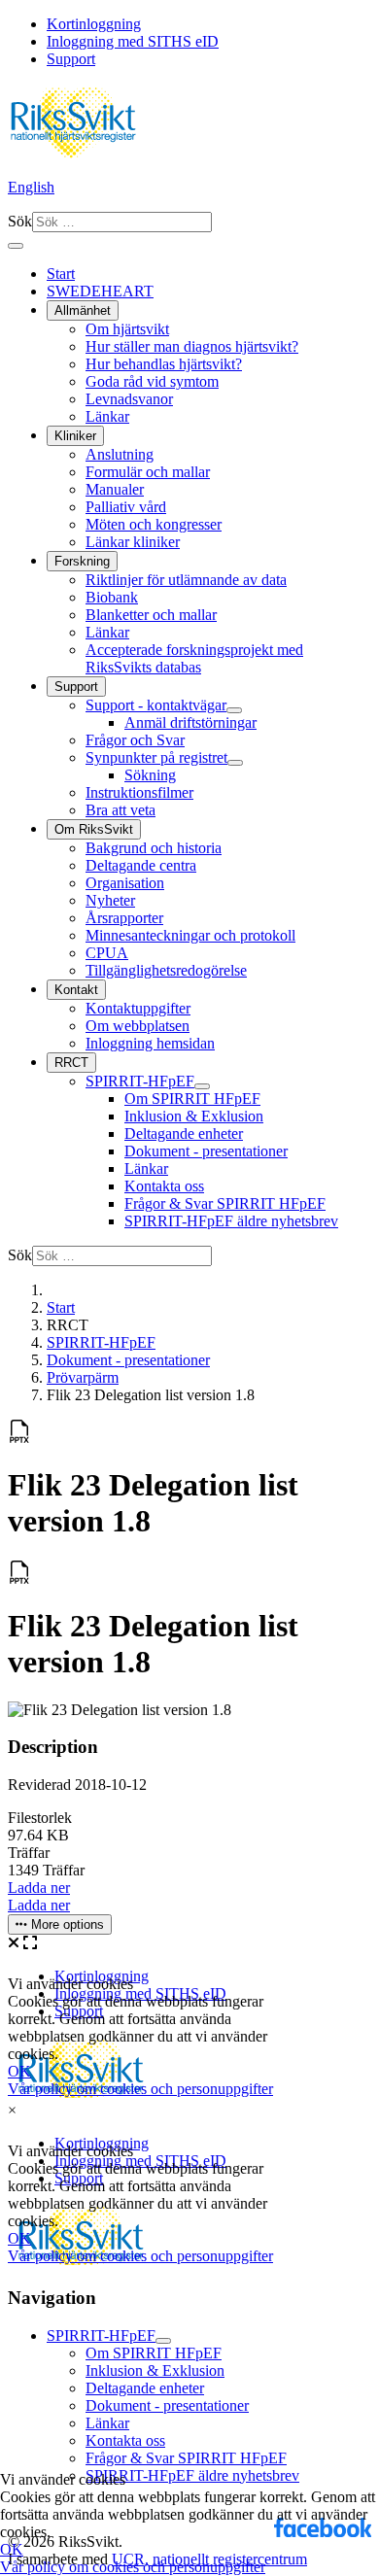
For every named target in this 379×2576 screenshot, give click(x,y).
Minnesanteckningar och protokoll (190, 935)
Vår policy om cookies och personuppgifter (133, 2567)
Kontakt (76, 990)
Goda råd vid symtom (152, 381)
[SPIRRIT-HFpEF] (202, 1086)
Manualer (115, 489)
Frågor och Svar (135, 740)
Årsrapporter (124, 918)
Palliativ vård (126, 507)
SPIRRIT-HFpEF (140, 1081)
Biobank (112, 597)
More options (66, 1924)
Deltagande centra (141, 865)
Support (71, 59)
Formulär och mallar (148, 472)
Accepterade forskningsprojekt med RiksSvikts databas (194, 658)
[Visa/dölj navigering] (16, 246)
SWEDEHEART (100, 291)
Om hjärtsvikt (127, 329)
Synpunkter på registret (156, 757)
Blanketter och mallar (151, 615)
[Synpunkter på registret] (235, 763)
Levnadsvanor (129, 399)
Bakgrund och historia (154, 848)
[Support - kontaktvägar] (234, 710)
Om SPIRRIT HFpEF (192, 1099)
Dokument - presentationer (206, 1151)
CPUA (107, 953)
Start (61, 274)
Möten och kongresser (154, 524)
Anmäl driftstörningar (190, 722)
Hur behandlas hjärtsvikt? (164, 364)
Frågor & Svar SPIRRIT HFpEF (225, 1203)
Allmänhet (83, 310)
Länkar (107, 416)
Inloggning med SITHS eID (133, 41)
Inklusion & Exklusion (194, 1116)
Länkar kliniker (133, 542)
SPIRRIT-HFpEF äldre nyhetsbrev (231, 1221)
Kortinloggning (94, 24)
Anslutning (120, 454)
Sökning (150, 775)
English (31, 187)
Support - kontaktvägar (156, 705)
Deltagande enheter (184, 1133)
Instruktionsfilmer (139, 792)
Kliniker (75, 436)
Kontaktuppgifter (138, 1008)
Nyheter (110, 900)
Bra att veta (121, 810)
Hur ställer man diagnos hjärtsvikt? (192, 346)
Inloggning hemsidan (150, 1043)
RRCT (71, 1063)
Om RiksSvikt (94, 829)
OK (12, 2549)
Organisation (125, 883)
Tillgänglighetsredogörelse (166, 970)
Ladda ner (39, 1888)
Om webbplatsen (138, 1026)
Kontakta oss (164, 1186)
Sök (20, 221)
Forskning (82, 561)
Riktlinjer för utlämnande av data (186, 580)
